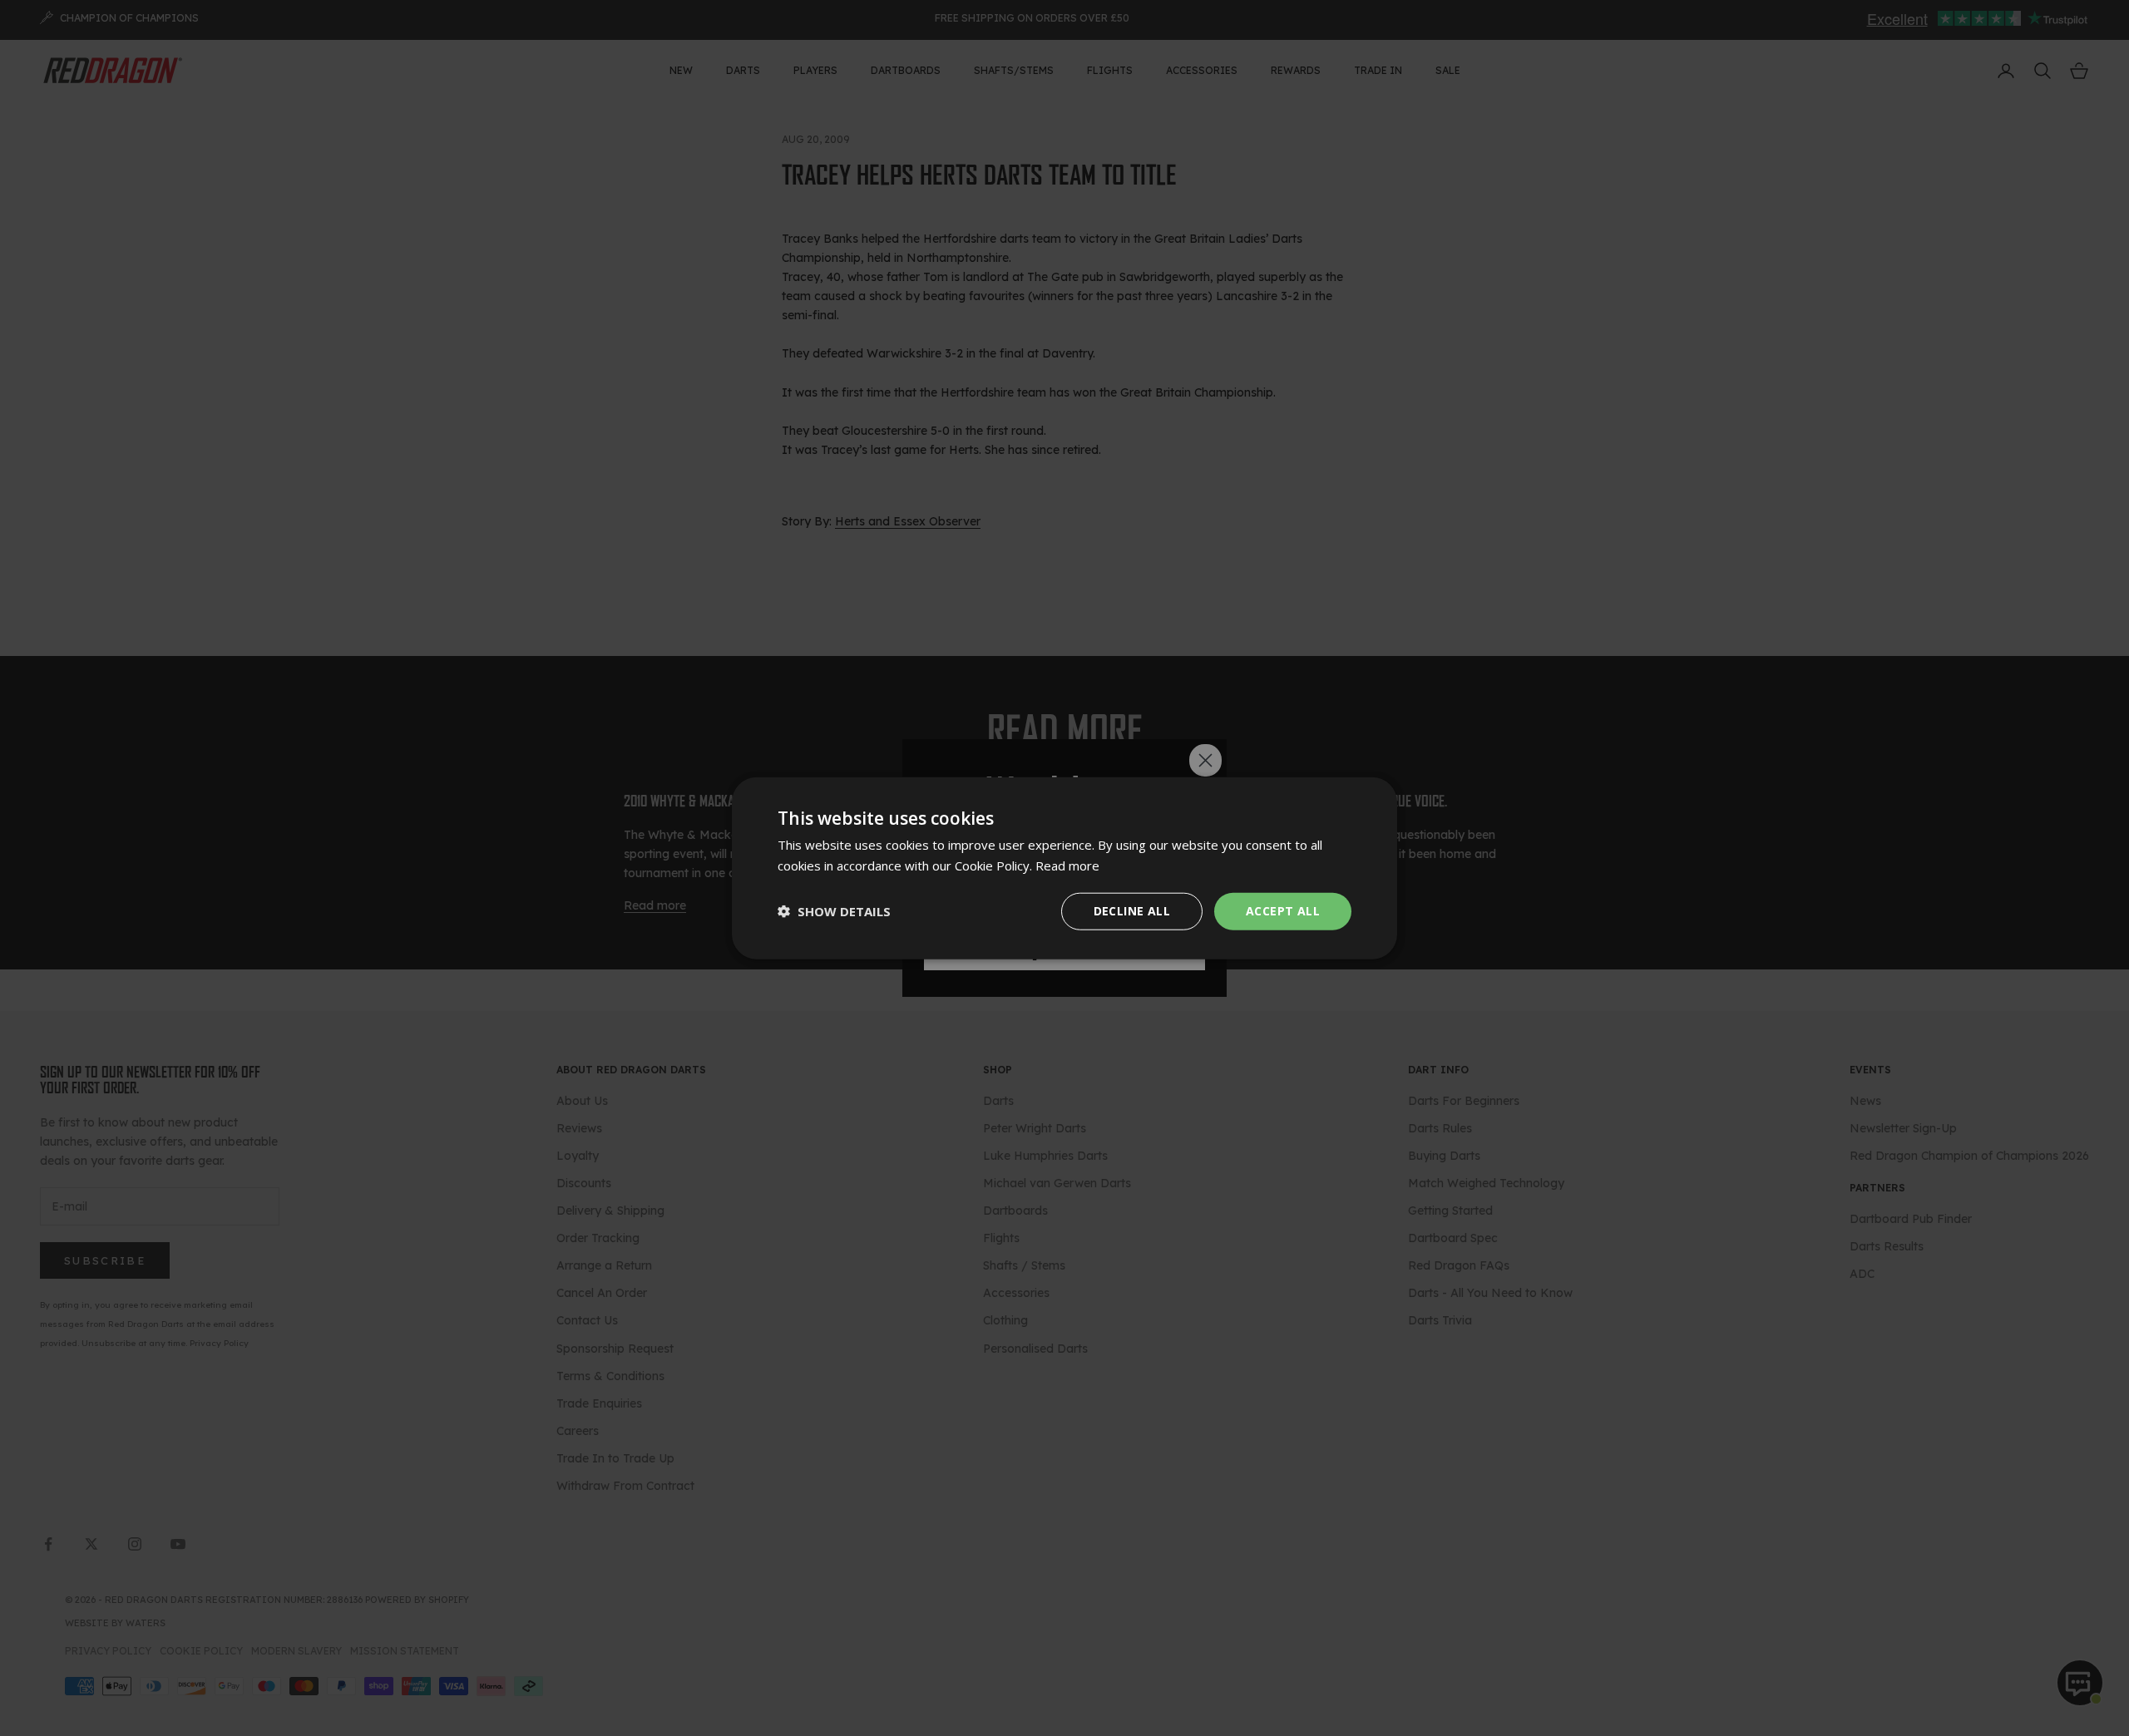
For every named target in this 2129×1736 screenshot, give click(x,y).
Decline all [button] (1132, 911)
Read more (1067, 866)
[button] (834, 911)
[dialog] (1064, 868)
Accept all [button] (1283, 911)
